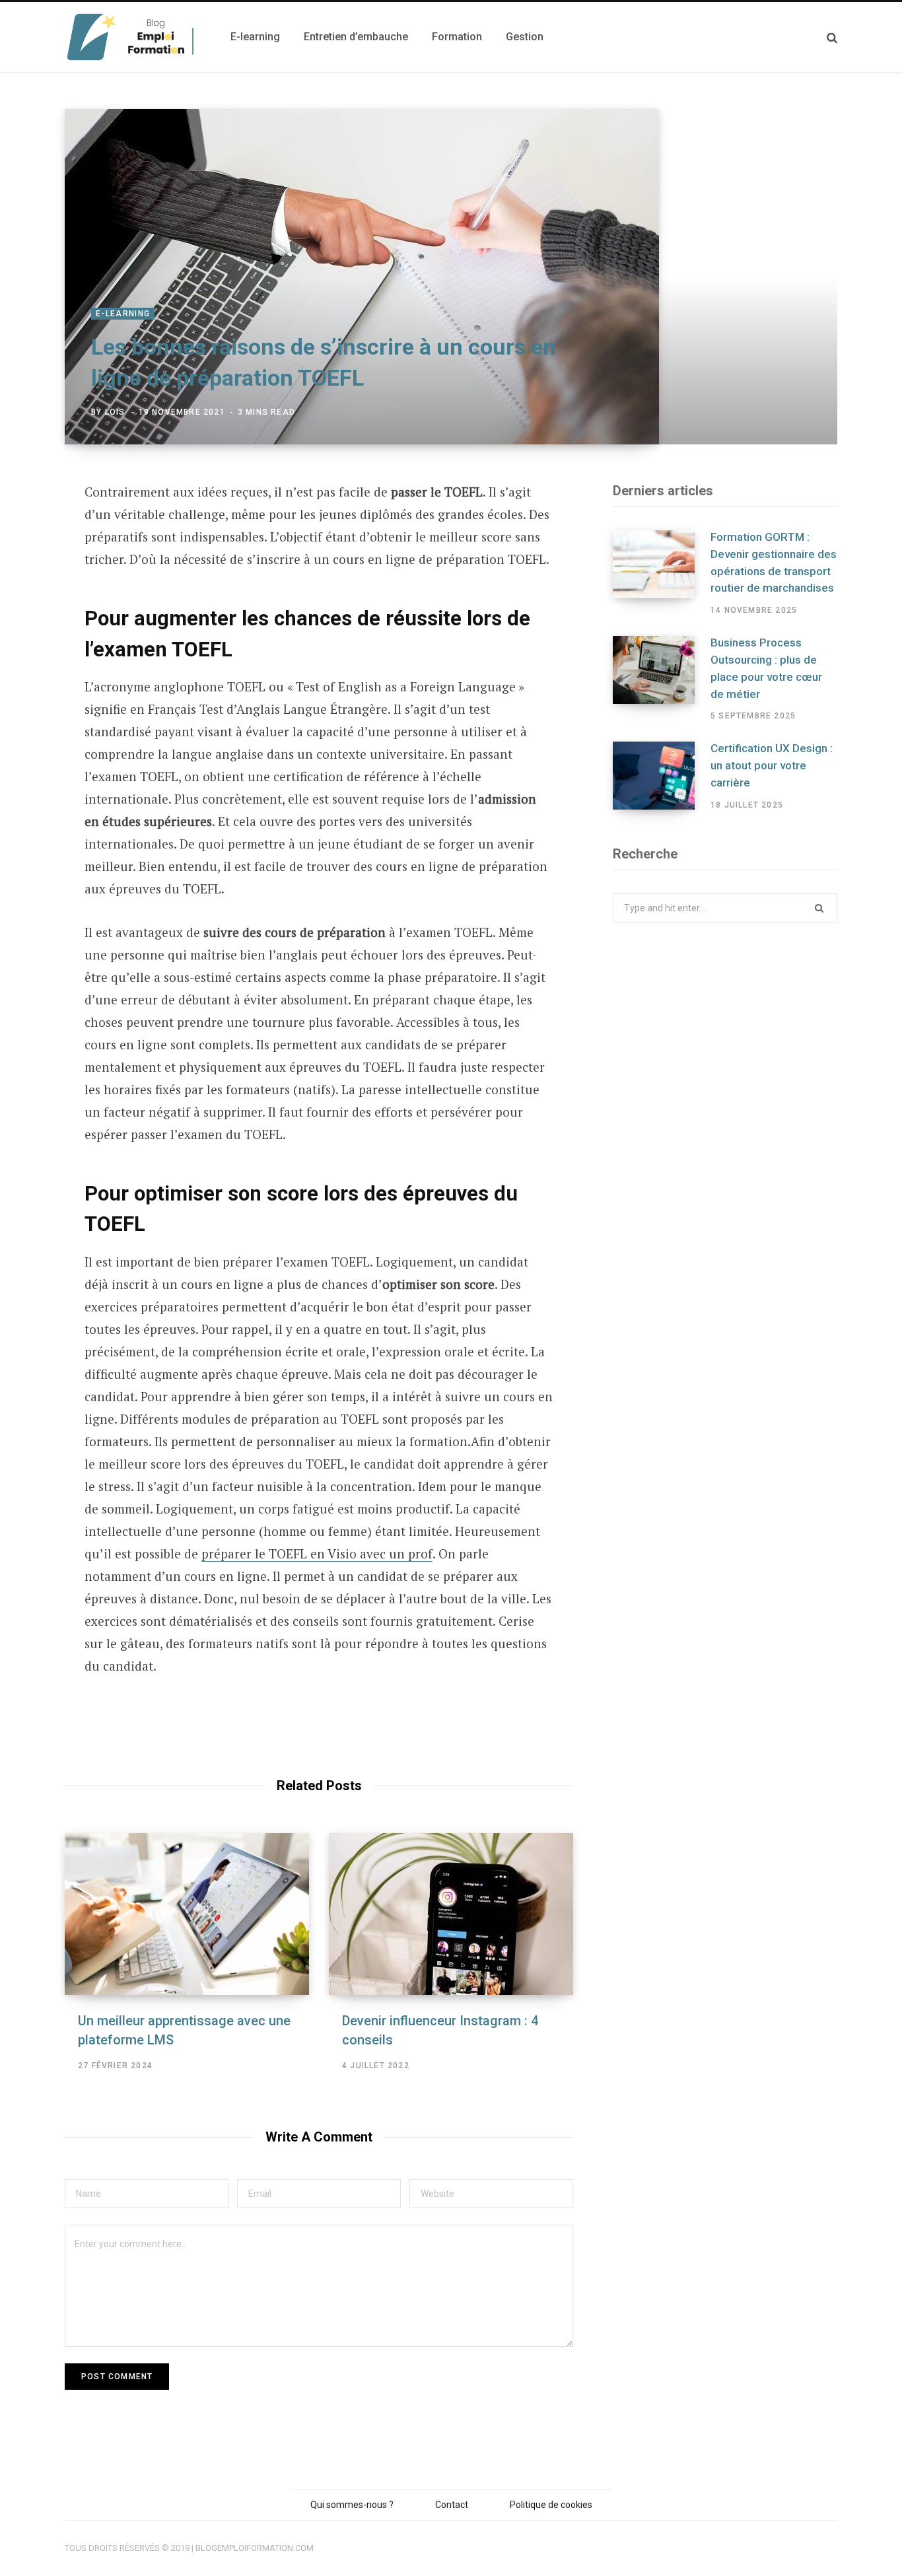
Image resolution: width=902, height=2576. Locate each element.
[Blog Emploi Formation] (132, 37)
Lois (115, 412)
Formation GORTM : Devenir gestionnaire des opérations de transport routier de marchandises (774, 562)
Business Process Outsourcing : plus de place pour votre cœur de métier (766, 668)
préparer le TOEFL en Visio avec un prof (317, 1553)
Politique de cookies (551, 2505)
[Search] (832, 37)
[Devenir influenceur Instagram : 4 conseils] (451, 1914)
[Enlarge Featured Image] (451, 277)
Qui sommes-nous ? (352, 2505)
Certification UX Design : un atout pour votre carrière (772, 765)
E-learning (123, 314)
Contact (452, 2505)
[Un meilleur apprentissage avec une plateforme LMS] (187, 1914)
